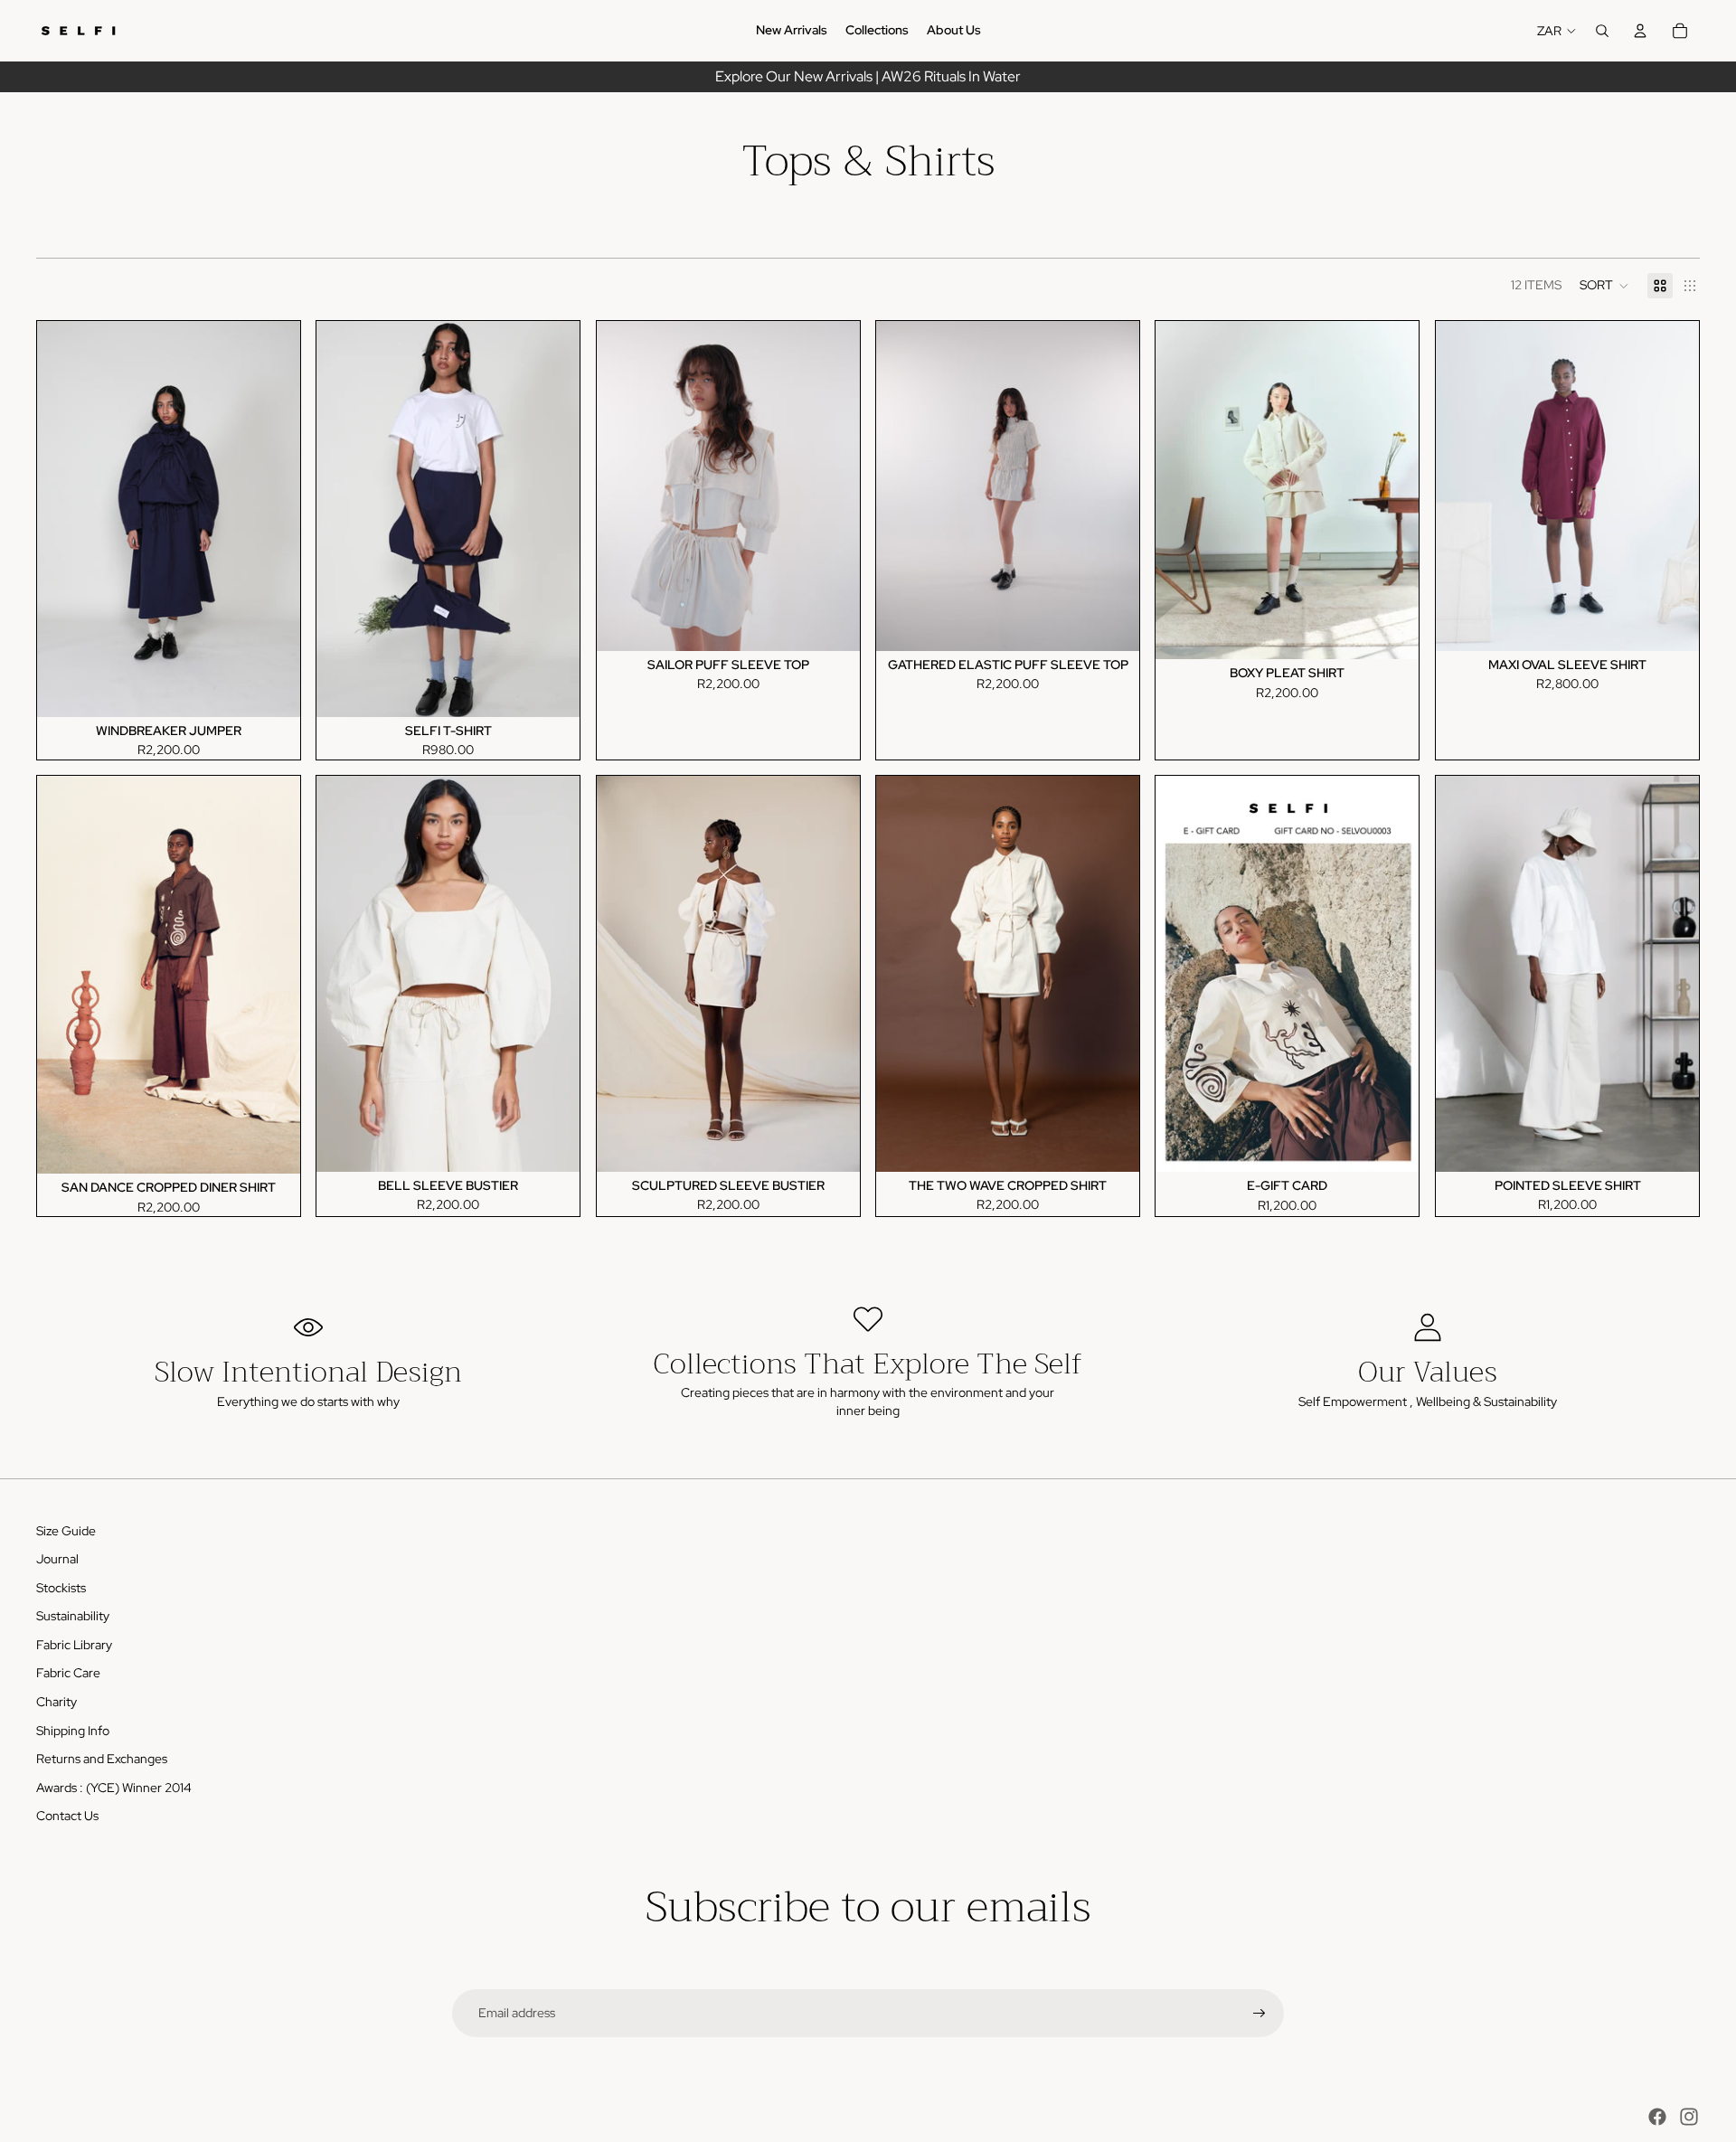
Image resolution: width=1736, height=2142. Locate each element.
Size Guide (66, 1531)
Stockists (61, 1588)
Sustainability (73, 1616)
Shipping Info (73, 1731)
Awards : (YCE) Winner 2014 (114, 1788)
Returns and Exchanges (102, 1759)
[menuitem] (792, 31)
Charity (57, 1702)
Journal (57, 1559)
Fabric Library (74, 1645)
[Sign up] (1260, 2014)
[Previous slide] (64, 519)
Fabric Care (68, 1673)
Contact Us (67, 1816)
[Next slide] (273, 519)
